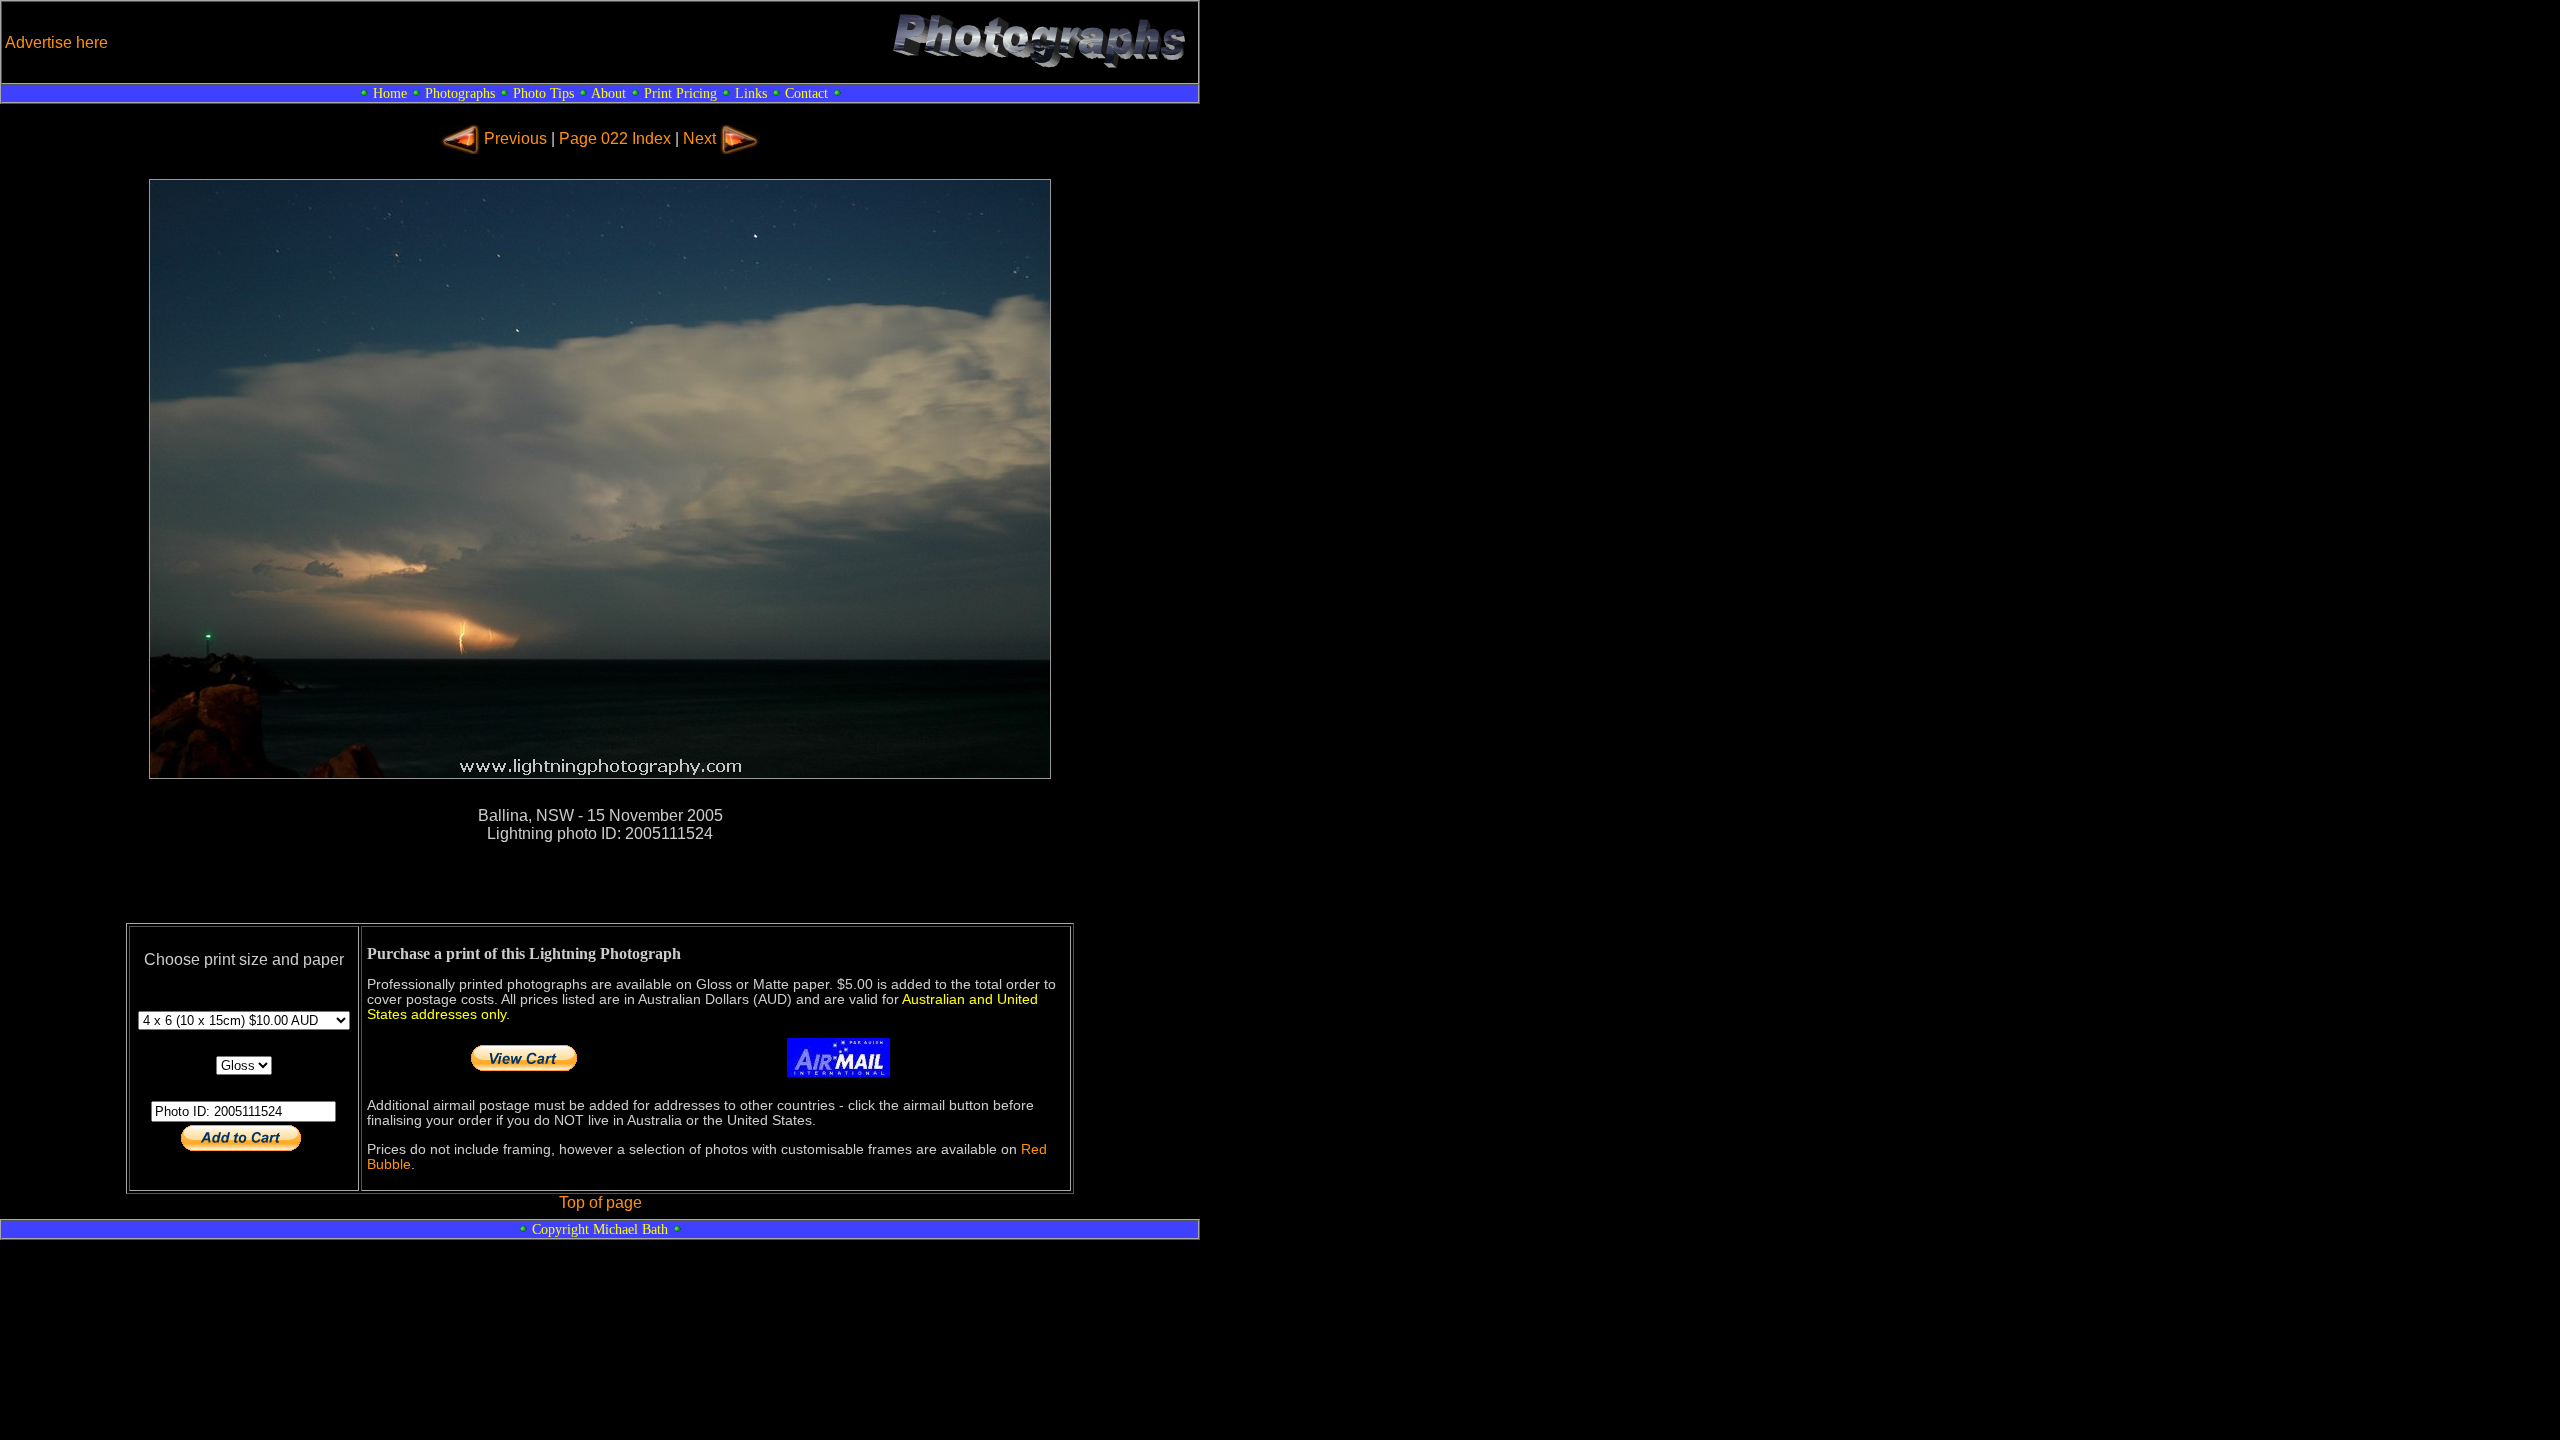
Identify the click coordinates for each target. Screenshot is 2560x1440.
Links (751, 93)
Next (699, 138)
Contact (806, 93)
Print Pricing (680, 93)
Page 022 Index (615, 138)
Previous (515, 138)
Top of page (600, 1202)
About (608, 93)
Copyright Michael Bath (600, 1229)
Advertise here (56, 42)
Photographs (460, 93)
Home (390, 93)
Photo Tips (543, 93)
